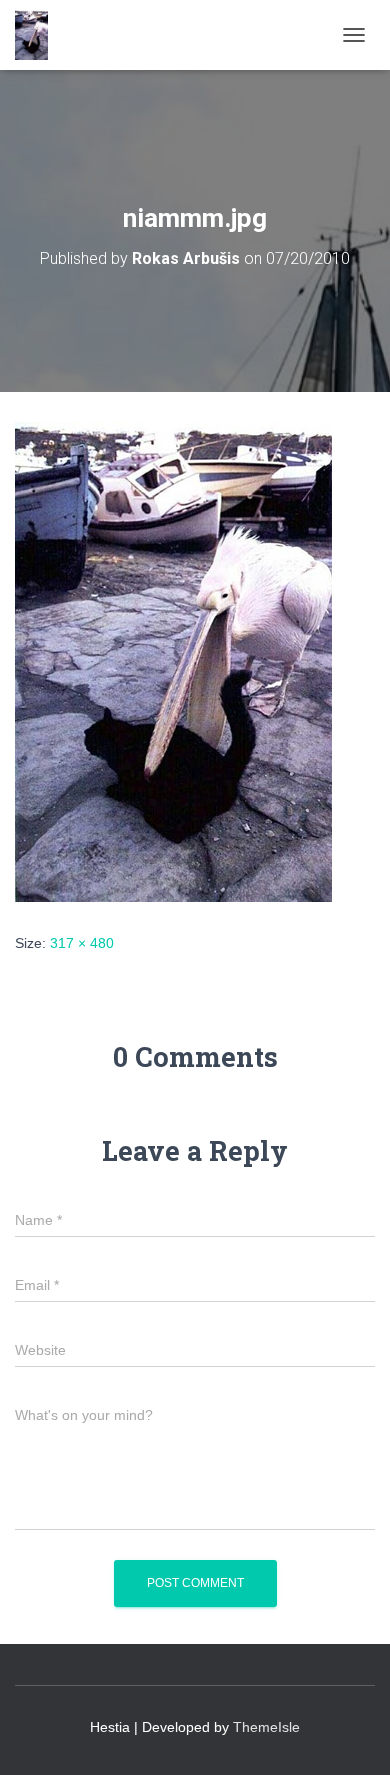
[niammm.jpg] (173, 661)
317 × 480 (82, 943)
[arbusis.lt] (39, 35)
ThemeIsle (266, 1727)
